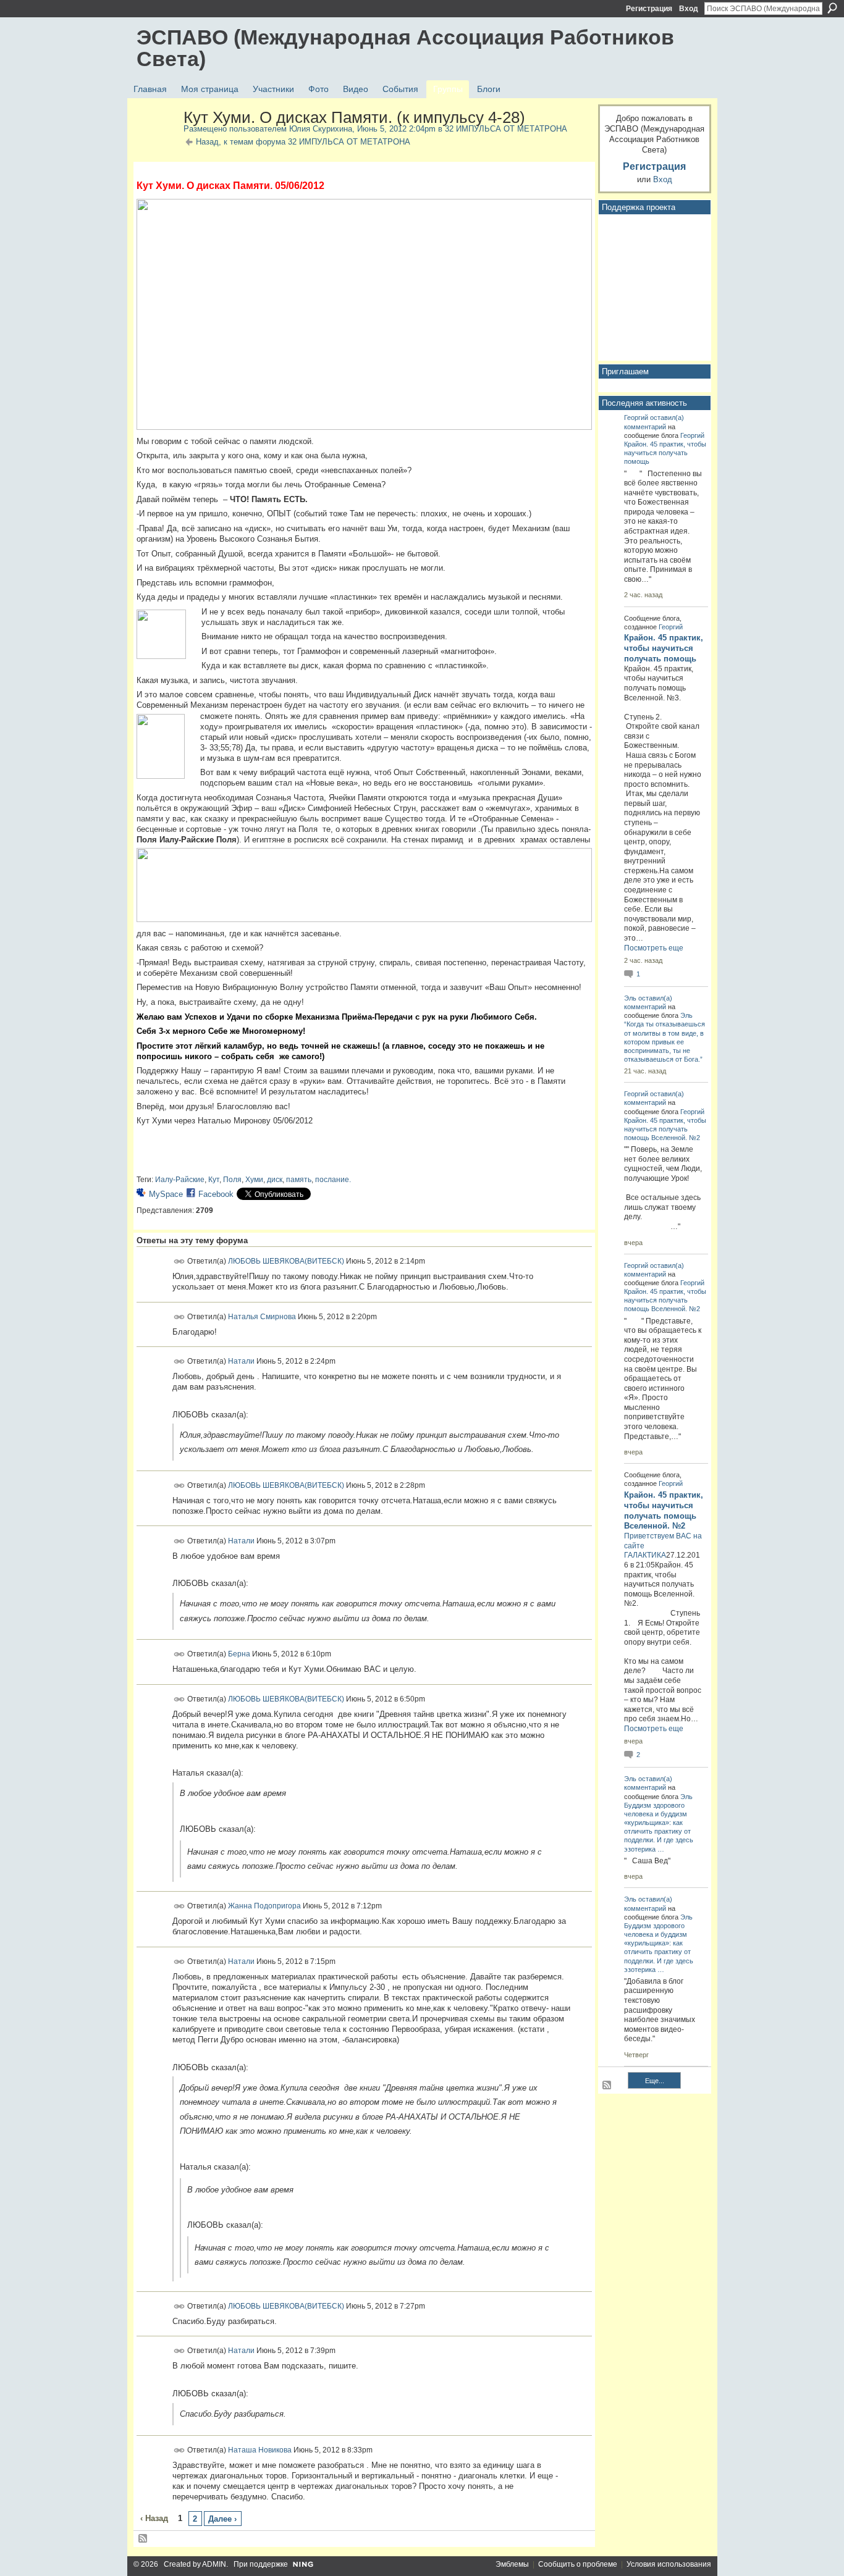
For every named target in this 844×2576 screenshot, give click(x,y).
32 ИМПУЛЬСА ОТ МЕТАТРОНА (506, 129)
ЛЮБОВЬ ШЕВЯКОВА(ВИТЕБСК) (286, 1261)
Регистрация (649, 9)
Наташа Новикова (260, 2449)
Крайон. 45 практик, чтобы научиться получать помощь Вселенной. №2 (665, 1129)
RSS (143, 2539)
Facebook (216, 1194)
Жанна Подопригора (264, 1906)
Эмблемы (512, 2564)
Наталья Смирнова (262, 1316)
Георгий (636, 417)
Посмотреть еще (654, 948)
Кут (214, 1180)
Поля (232, 1180)
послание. (333, 1180)
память (299, 1180)
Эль (630, 998)
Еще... (655, 2081)
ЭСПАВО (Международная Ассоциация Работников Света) (405, 48)
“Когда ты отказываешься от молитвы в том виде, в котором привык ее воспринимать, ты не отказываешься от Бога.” (665, 1042)
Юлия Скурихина (321, 129)
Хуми (254, 1180)
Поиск (832, 8)
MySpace (166, 1194)
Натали (241, 1361)
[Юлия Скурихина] (156, 144)
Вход (689, 9)
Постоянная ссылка (179, 1261)
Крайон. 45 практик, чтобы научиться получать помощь (665, 453)
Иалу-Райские (180, 1180)
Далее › (222, 2519)
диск (275, 1180)
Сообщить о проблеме (578, 2564)
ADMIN (214, 2564)
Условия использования (669, 2564)
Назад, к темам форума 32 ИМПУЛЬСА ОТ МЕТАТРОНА (303, 142)
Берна (239, 1654)
